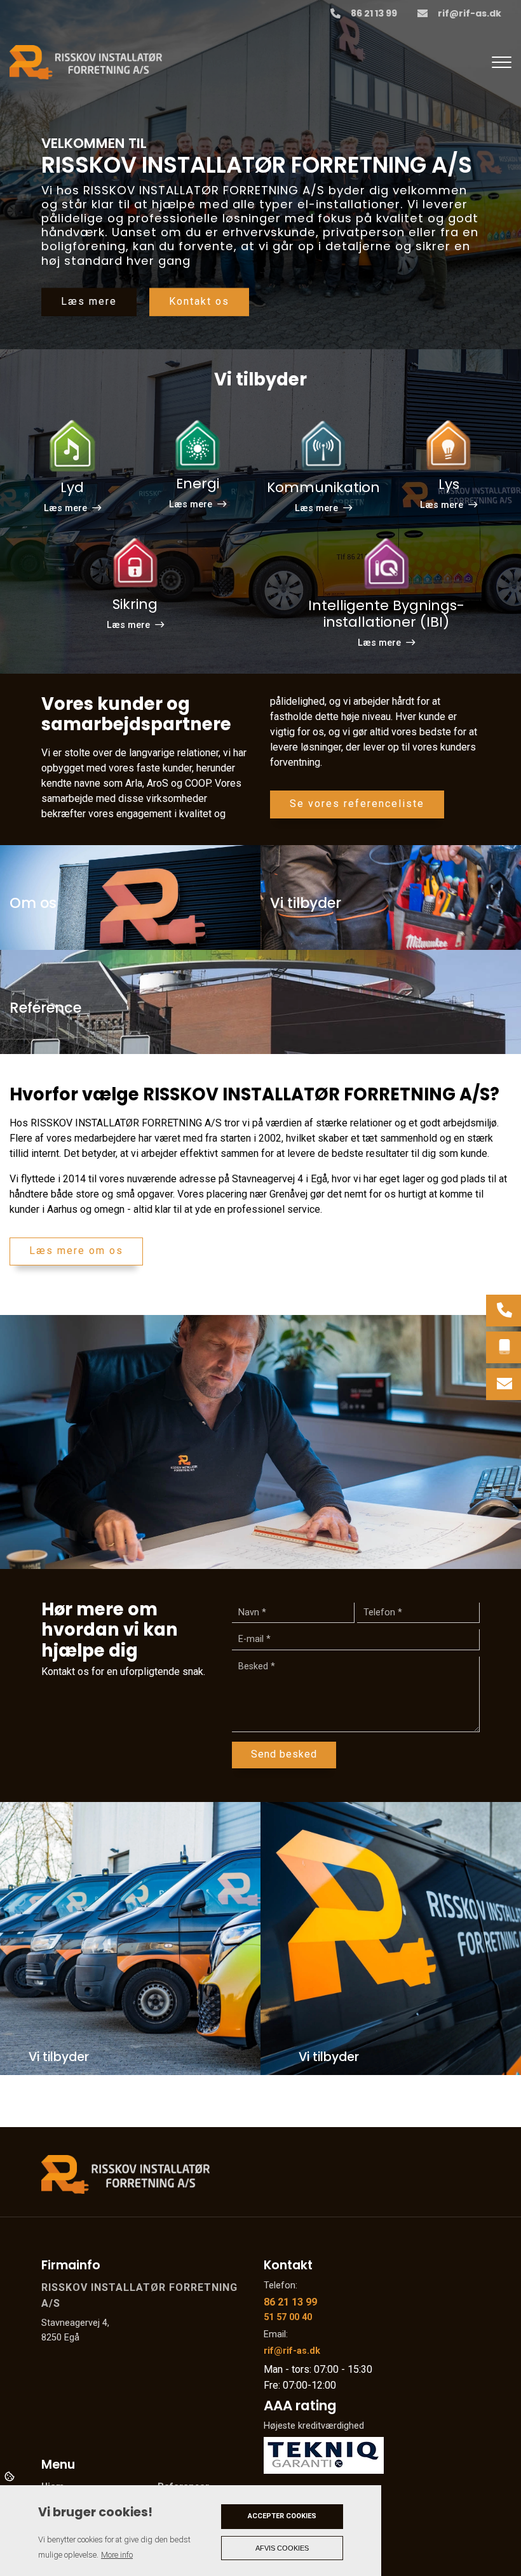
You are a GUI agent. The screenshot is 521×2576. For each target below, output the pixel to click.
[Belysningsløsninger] (449, 447)
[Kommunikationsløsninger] (323, 447)
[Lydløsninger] (72, 447)
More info (117, 2555)
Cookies (10, 2476)
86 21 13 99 (374, 14)
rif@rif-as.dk (470, 14)
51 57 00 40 (288, 2317)
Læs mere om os (76, 1251)
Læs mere (89, 301)
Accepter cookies (282, 2516)
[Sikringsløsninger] (135, 565)
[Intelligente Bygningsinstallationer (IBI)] (386, 565)
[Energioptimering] (198, 447)
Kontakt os (199, 301)
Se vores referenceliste (357, 804)
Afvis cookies (282, 2548)
